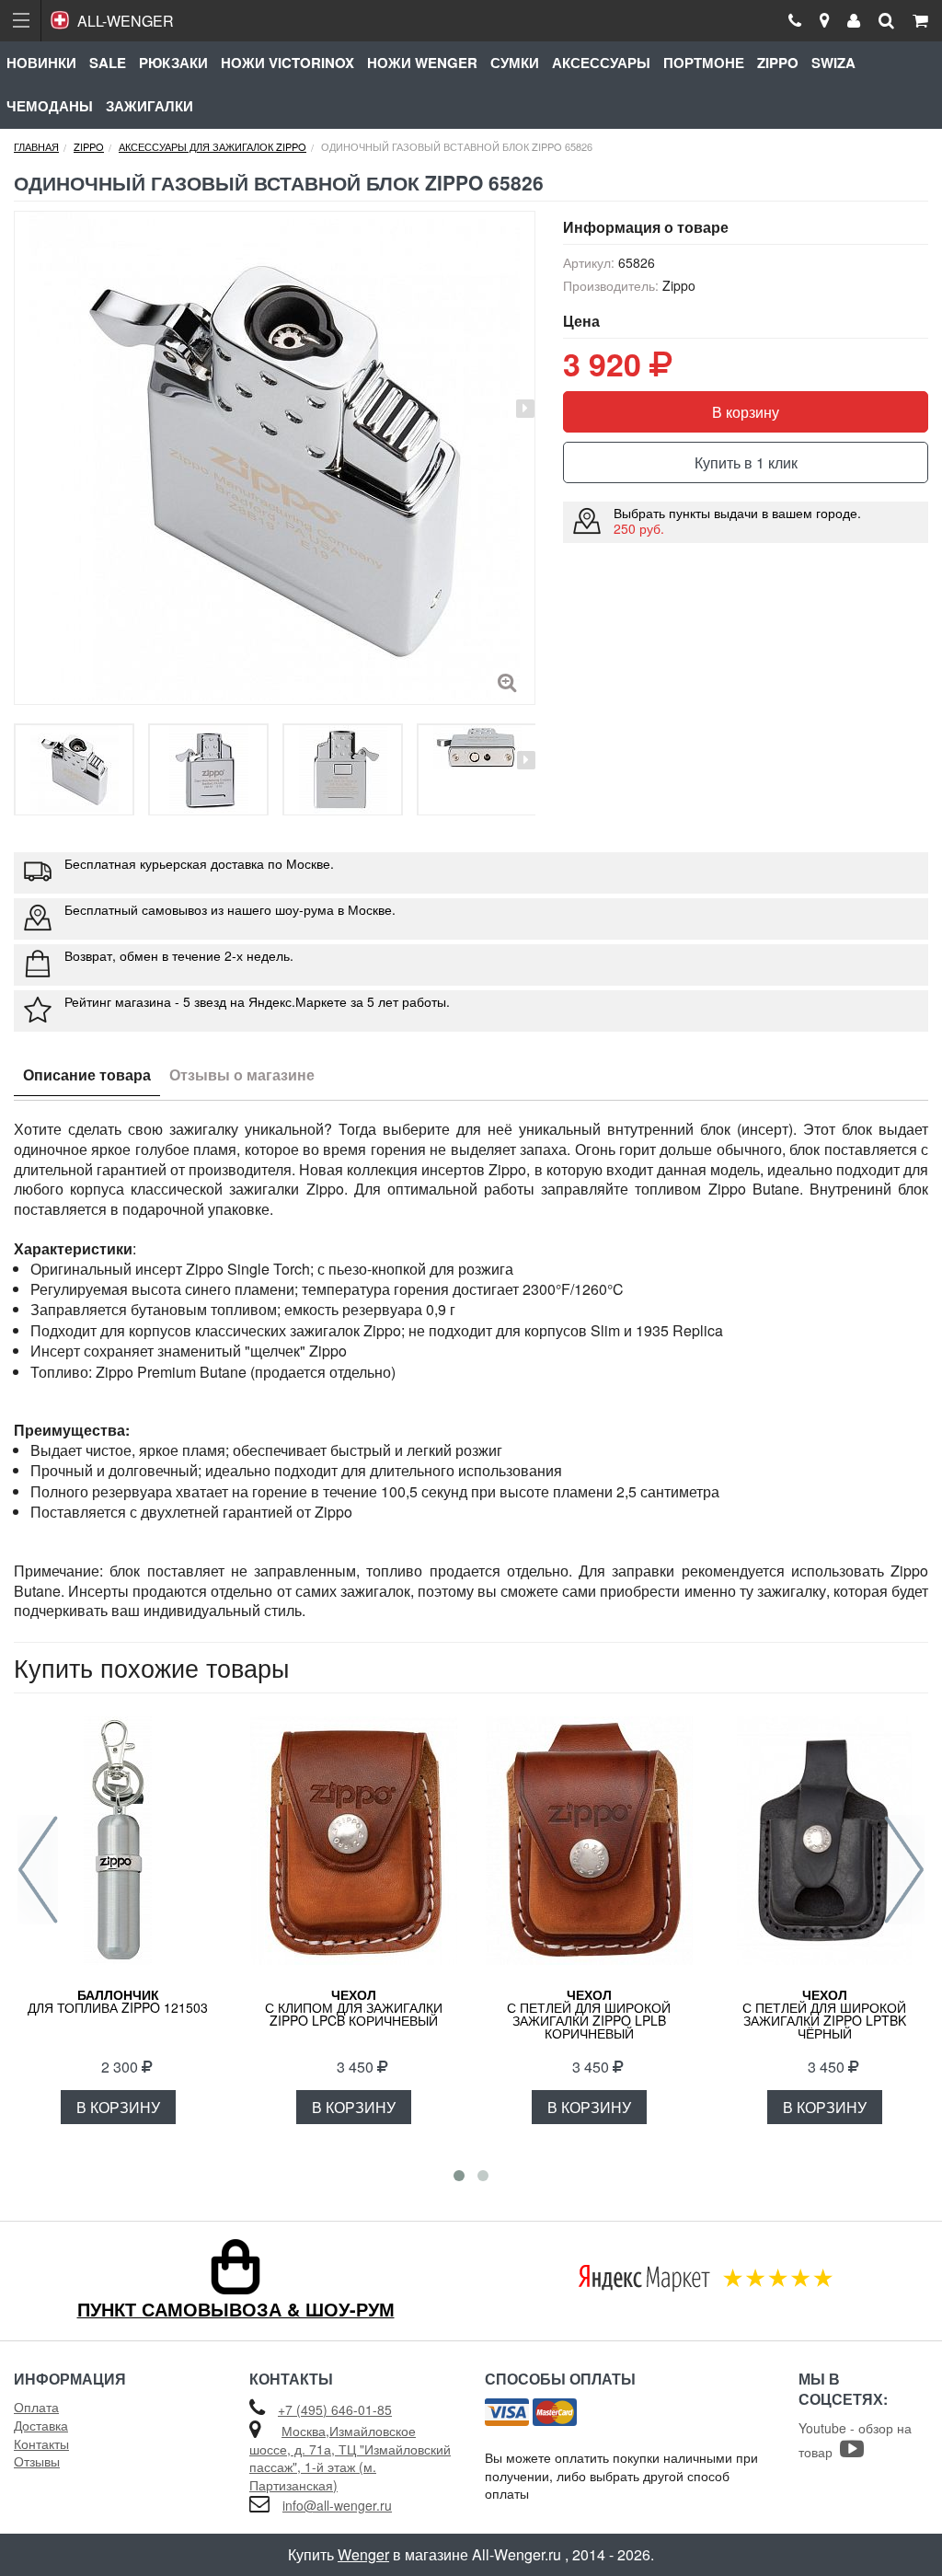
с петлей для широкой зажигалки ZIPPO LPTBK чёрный (824, 2014)
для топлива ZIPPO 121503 (118, 2001)
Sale (108, 63)
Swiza (833, 63)
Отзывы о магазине (242, 1074)
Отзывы (37, 2461)
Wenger (363, 2554)
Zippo (778, 63)
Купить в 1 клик (746, 462)
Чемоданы (50, 106)
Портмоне (704, 63)
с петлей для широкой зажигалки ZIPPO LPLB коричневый (589, 2014)
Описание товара (87, 1074)
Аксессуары (601, 63)
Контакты (41, 2443)
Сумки (515, 63)
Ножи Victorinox (287, 63)
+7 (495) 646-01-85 (335, 2409)
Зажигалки (149, 106)
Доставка (41, 2425)
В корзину (746, 412)
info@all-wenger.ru (337, 2505)
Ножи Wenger (422, 63)
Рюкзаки (173, 63)
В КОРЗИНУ (118, 2107)
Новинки (41, 63)
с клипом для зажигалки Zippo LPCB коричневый (354, 2007)
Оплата (36, 2407)
